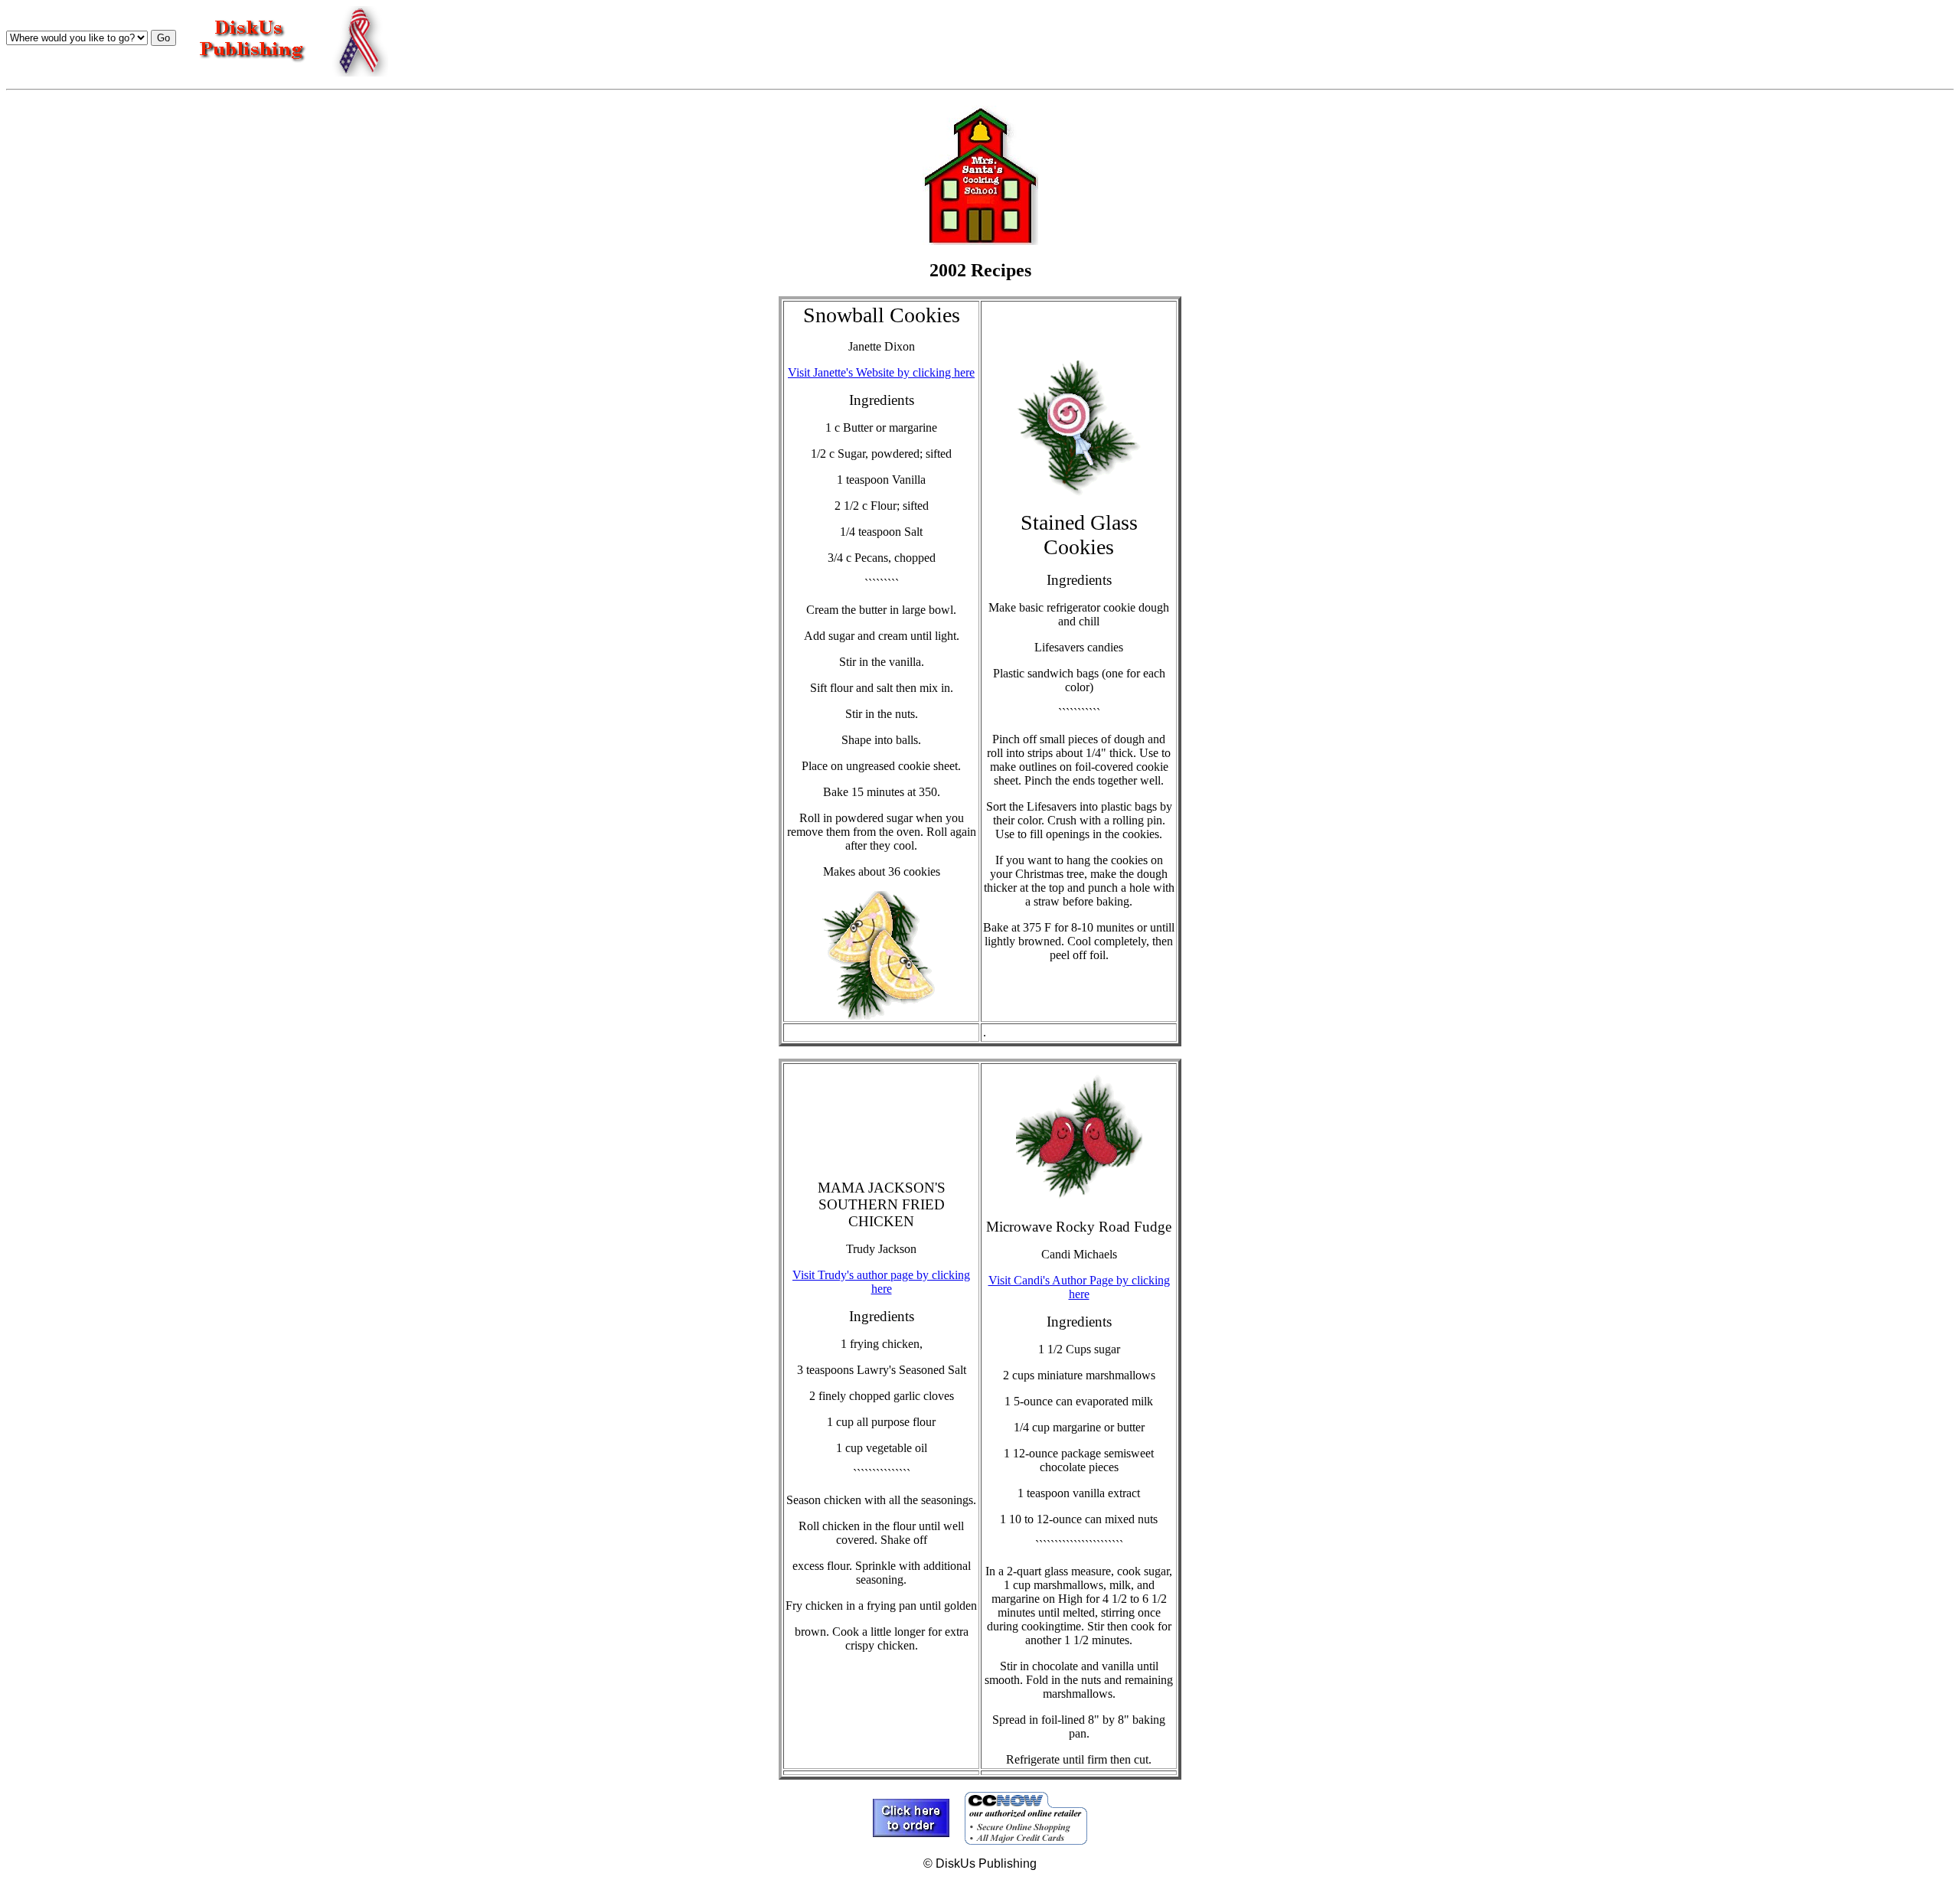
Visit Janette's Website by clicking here (881, 372)
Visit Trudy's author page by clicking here (881, 1282)
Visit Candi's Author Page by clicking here (1079, 1287)
